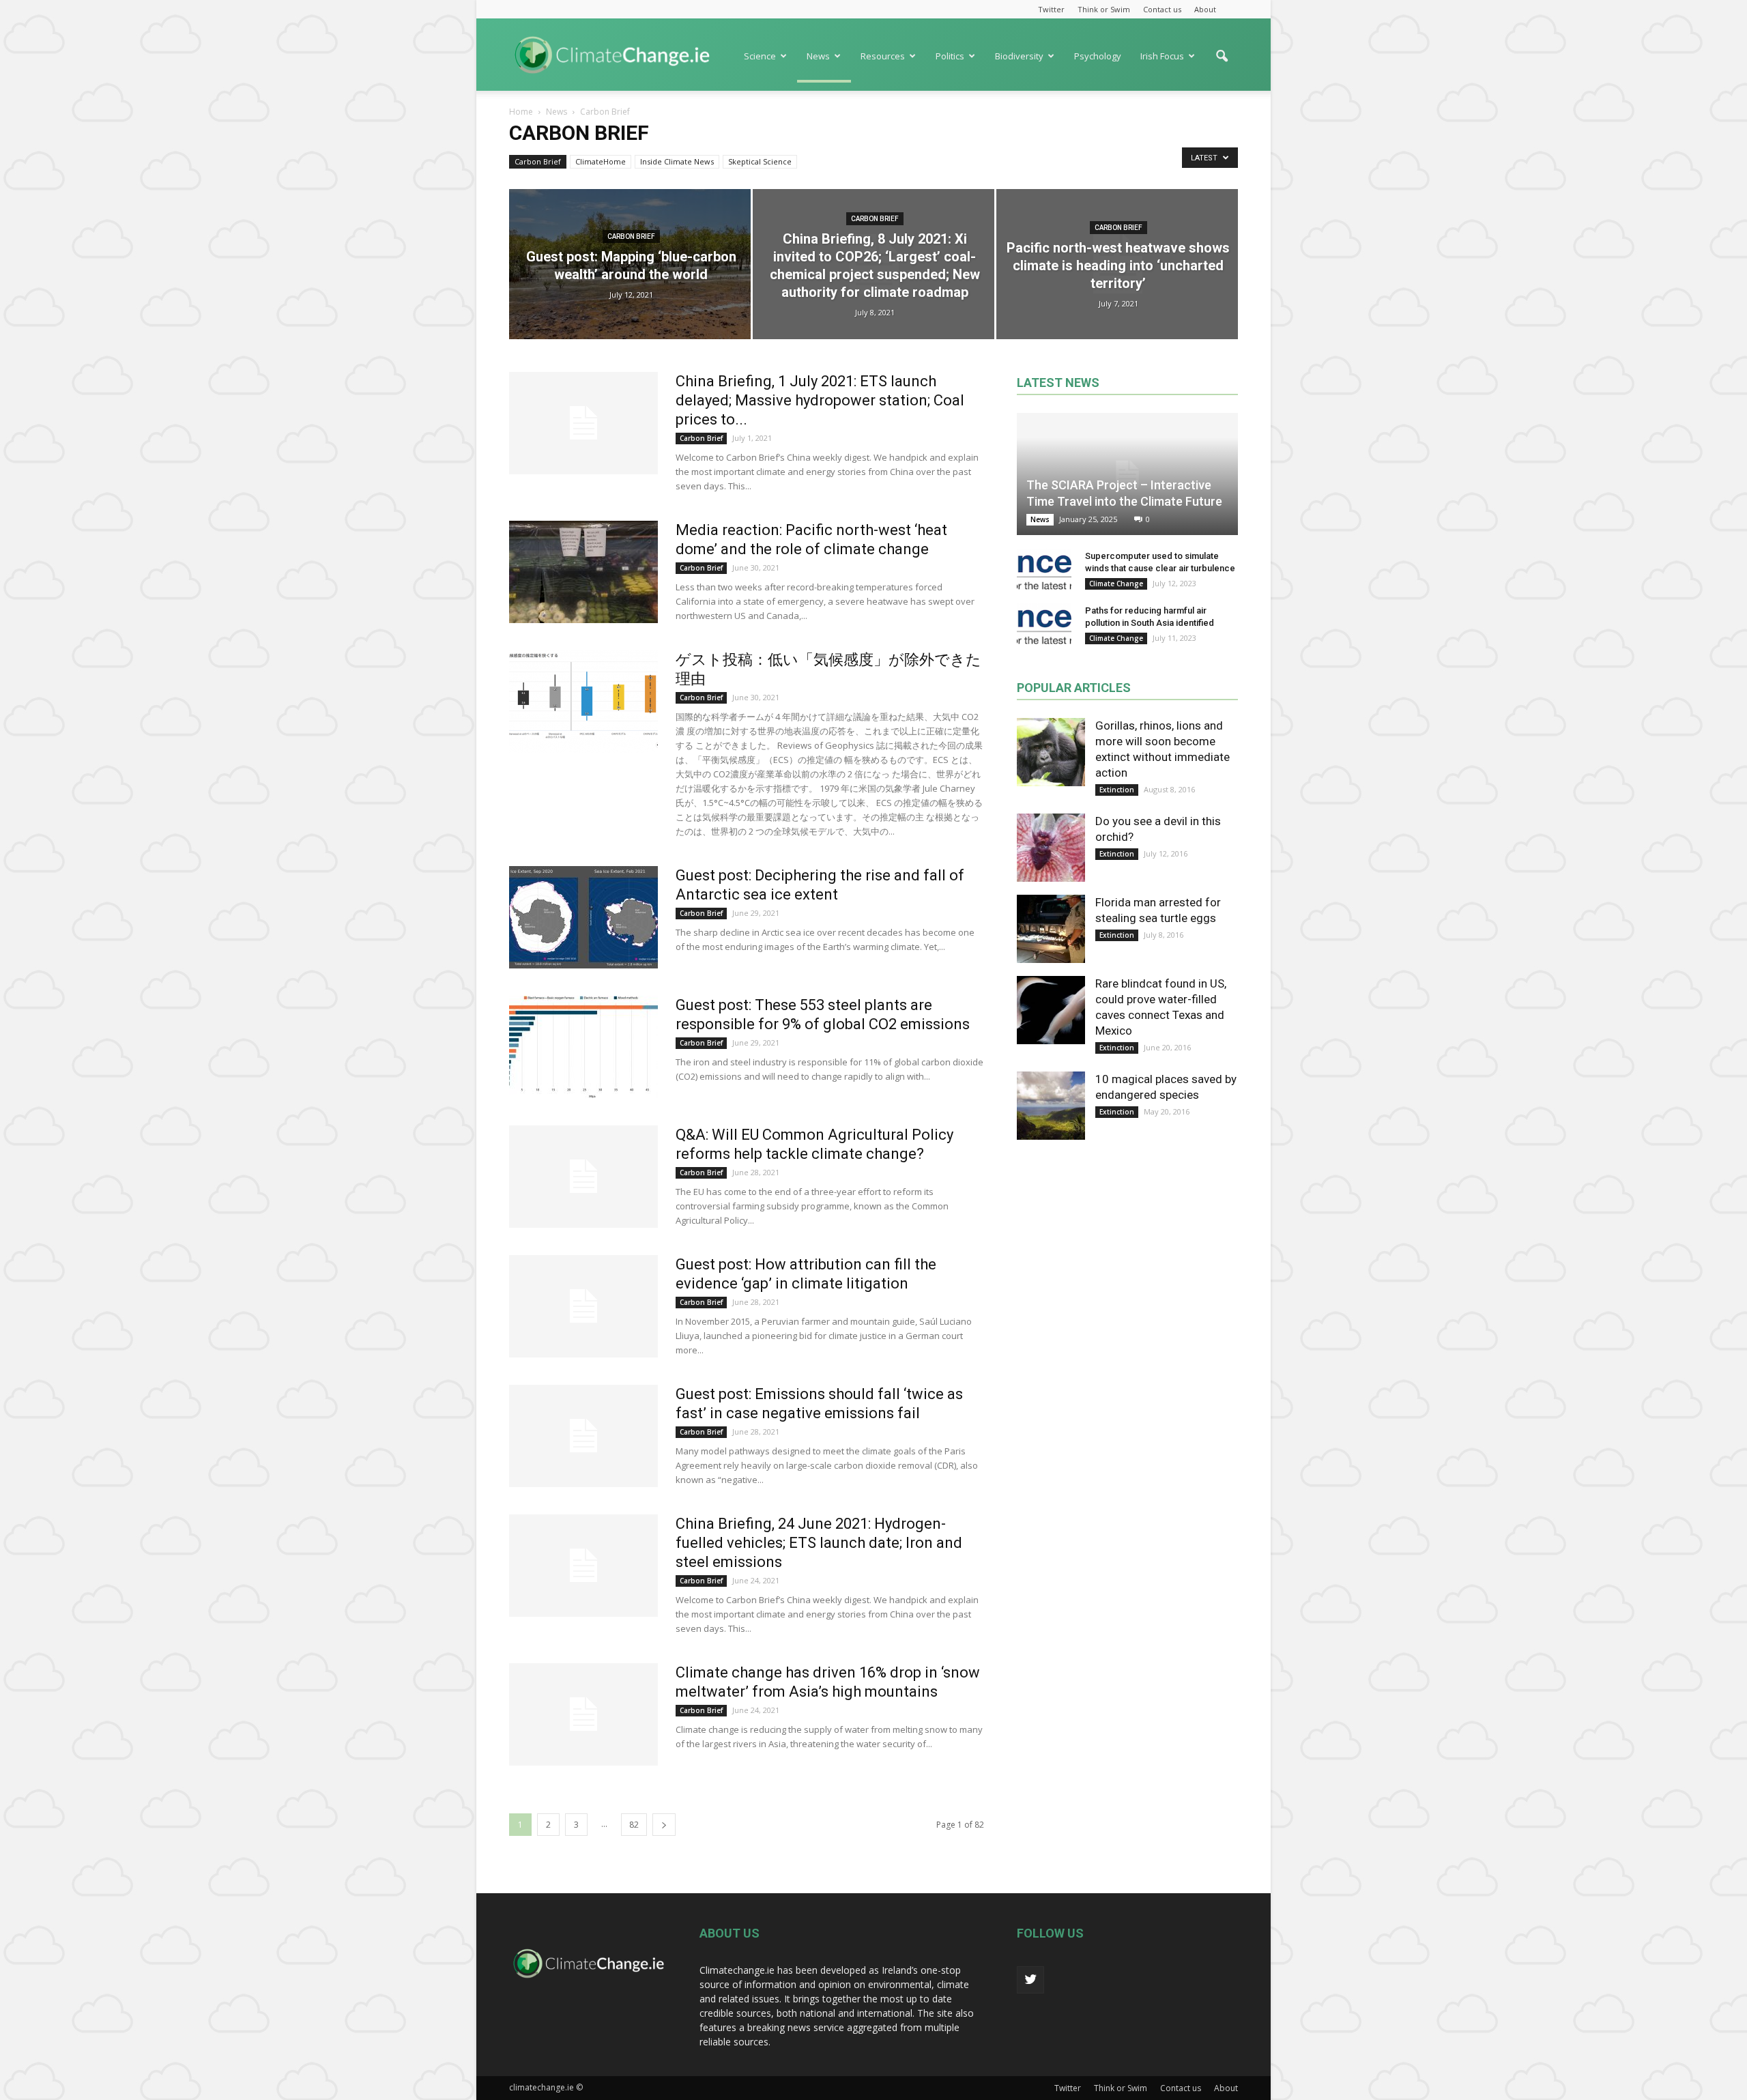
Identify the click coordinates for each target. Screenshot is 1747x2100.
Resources (883, 56)
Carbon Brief (538, 161)
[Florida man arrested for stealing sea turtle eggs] (1051, 929)
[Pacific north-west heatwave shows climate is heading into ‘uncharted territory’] (1117, 264)
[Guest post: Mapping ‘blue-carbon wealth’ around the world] (630, 264)
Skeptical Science (760, 161)
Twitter (1051, 9)
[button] (1222, 63)
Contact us (1162, 9)
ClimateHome (601, 161)
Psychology (1098, 56)
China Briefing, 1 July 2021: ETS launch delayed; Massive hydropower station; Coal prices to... (820, 400)
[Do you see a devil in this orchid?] (1051, 848)
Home (521, 112)
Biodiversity (1019, 56)
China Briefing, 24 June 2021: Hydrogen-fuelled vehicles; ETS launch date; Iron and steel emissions (819, 1543)
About (1205, 9)
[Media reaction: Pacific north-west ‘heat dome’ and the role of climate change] (583, 572)
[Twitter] (1030, 1980)
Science (760, 56)
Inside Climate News (677, 161)
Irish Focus (1162, 56)
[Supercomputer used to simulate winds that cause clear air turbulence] (1044, 569)
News (818, 56)
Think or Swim (1104, 9)
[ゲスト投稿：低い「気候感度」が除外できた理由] (583, 702)
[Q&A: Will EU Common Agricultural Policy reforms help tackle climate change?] (583, 1177)
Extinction (1117, 790)
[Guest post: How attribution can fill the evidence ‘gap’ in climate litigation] (583, 1306)
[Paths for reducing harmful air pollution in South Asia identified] (1044, 624)
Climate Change (1116, 584)
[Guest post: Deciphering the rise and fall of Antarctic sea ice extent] (583, 917)
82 (634, 1825)
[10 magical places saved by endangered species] (1051, 1106)
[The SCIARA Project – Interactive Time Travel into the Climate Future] (1127, 474)
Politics (950, 56)
